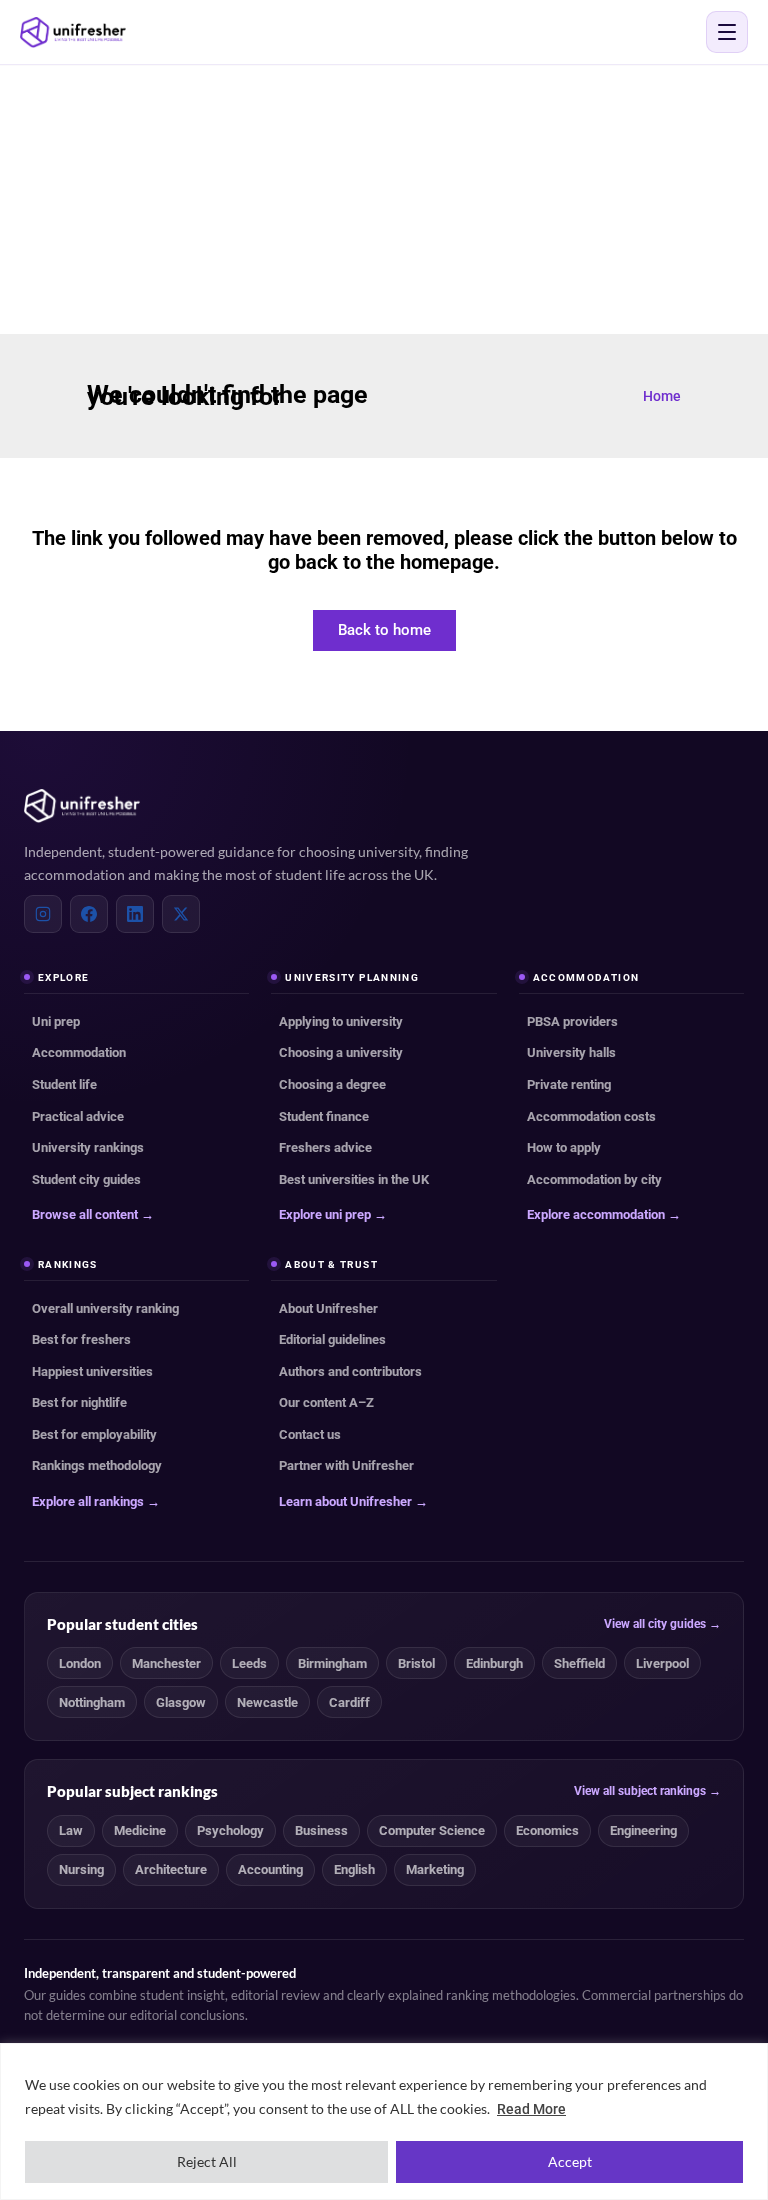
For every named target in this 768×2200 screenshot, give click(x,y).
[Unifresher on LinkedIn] (135, 914)
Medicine (140, 1830)
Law (71, 1830)
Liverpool (662, 1663)
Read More (531, 2109)
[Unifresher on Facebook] (89, 914)
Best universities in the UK (354, 1179)
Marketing (435, 1869)
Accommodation (79, 1052)
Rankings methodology (97, 1465)
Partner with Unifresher (346, 1465)
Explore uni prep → (333, 1214)
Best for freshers (81, 1339)
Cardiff (349, 1702)
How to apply (564, 1147)
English (354, 1869)
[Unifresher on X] (181, 914)
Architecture (171, 1869)
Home (662, 396)
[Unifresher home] (82, 806)
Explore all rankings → (96, 1501)
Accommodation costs (591, 1116)
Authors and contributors (350, 1371)
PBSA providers (572, 1021)
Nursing (81, 1869)
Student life (64, 1084)
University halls (571, 1052)
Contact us (310, 1434)
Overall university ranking (105, 1308)
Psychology (230, 1830)
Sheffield (579, 1663)
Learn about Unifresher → (353, 1501)
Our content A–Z (326, 1402)
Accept (570, 2161)
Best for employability (94, 1434)
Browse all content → (93, 1214)
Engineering (643, 1830)
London (80, 1663)
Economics (547, 1830)
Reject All (207, 2161)
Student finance (324, 1116)
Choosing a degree (332, 1084)
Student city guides (86, 1179)
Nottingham (92, 1702)
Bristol (416, 1663)
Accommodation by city (594, 1179)
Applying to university (341, 1021)
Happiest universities (92, 1371)
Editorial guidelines (332, 1339)
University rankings (88, 1147)
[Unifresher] (73, 32)
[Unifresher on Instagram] (43, 914)
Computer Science (432, 1830)
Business (321, 1830)
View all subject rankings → (647, 1791)
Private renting (569, 1084)
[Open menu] (727, 32)
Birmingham (332, 1663)
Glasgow (181, 1702)
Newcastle (267, 1702)
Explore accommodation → (604, 1214)
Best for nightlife (79, 1402)
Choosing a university (341, 1052)
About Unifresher (328, 1308)
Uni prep (56, 1021)
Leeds (249, 1663)
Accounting (270, 1869)
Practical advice (78, 1116)
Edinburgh (494, 1663)
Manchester (166, 1663)
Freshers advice (325, 1147)
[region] (384, 2121)
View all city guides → (662, 1624)
